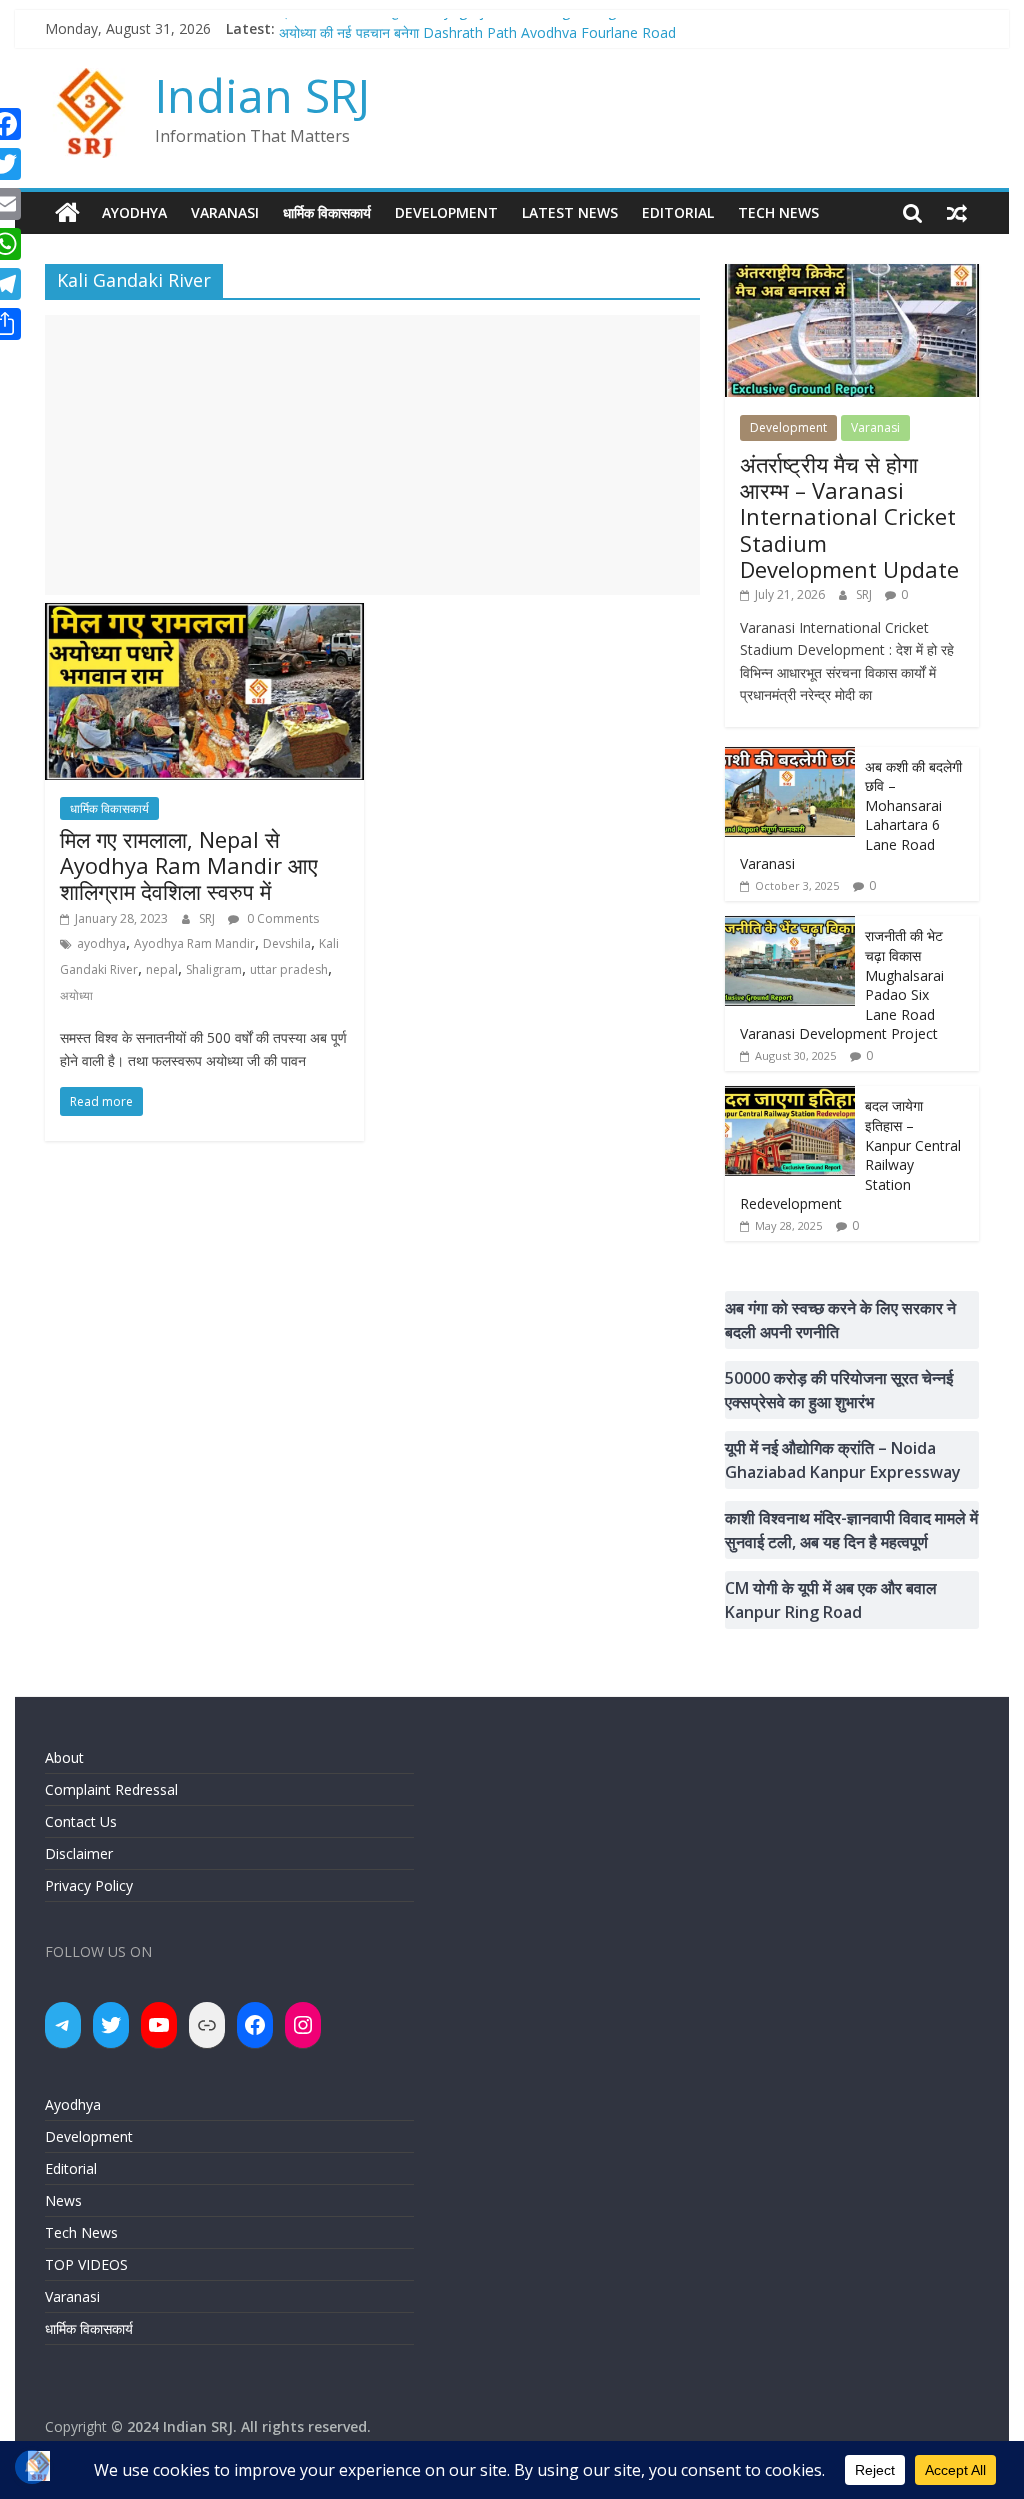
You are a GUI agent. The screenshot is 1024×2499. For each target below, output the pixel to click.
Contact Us (81, 1821)
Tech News (778, 212)
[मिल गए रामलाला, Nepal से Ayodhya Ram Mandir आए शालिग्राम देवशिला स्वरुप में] (204, 615)
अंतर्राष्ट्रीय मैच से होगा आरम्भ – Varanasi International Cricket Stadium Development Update (849, 517)
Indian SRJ (262, 95)
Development (446, 212)
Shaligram (214, 969)
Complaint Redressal (111, 1789)
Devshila (287, 943)
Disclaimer (79, 1853)
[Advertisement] (372, 455)
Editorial (678, 212)
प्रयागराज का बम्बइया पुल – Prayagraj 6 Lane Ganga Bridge (451, 27)
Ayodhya (134, 212)
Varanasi (225, 212)
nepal (162, 969)
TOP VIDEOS (86, 2264)
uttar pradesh (289, 969)
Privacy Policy (89, 1885)
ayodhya (101, 943)
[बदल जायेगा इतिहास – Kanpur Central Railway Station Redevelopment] (790, 1096)
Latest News (570, 212)
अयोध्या (76, 995)
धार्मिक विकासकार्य (327, 212)
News (63, 2200)
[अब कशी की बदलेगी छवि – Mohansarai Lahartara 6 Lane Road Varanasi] (790, 757)
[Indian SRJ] (67, 213)
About (64, 1757)
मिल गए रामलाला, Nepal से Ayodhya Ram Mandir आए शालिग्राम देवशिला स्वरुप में (189, 865)
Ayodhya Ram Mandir (194, 943)
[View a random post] (957, 213)
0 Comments (281, 918)
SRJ (208, 918)
